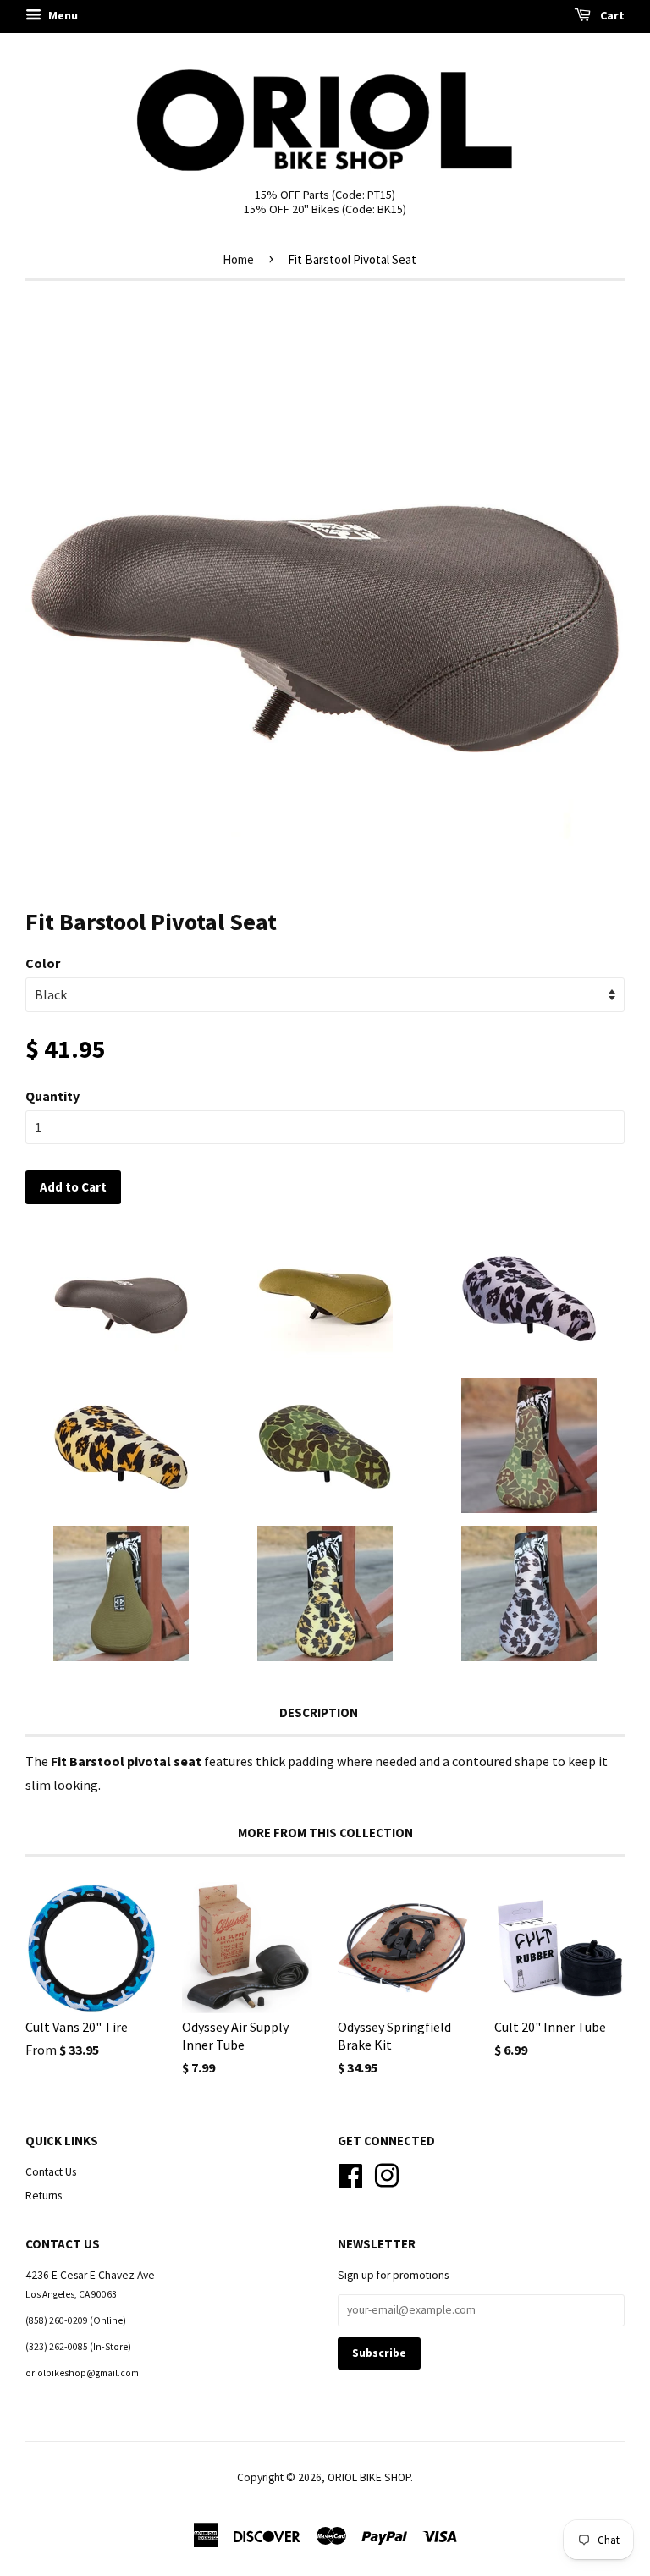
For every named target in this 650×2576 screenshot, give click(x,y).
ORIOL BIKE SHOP (369, 2477)
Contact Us (51, 2172)
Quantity (52, 1096)
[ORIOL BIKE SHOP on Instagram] (387, 2174)
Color (43, 963)
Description (319, 1712)
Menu (62, 15)
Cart (611, 15)
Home (238, 259)
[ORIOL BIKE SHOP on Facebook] (350, 2174)
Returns (44, 2196)
